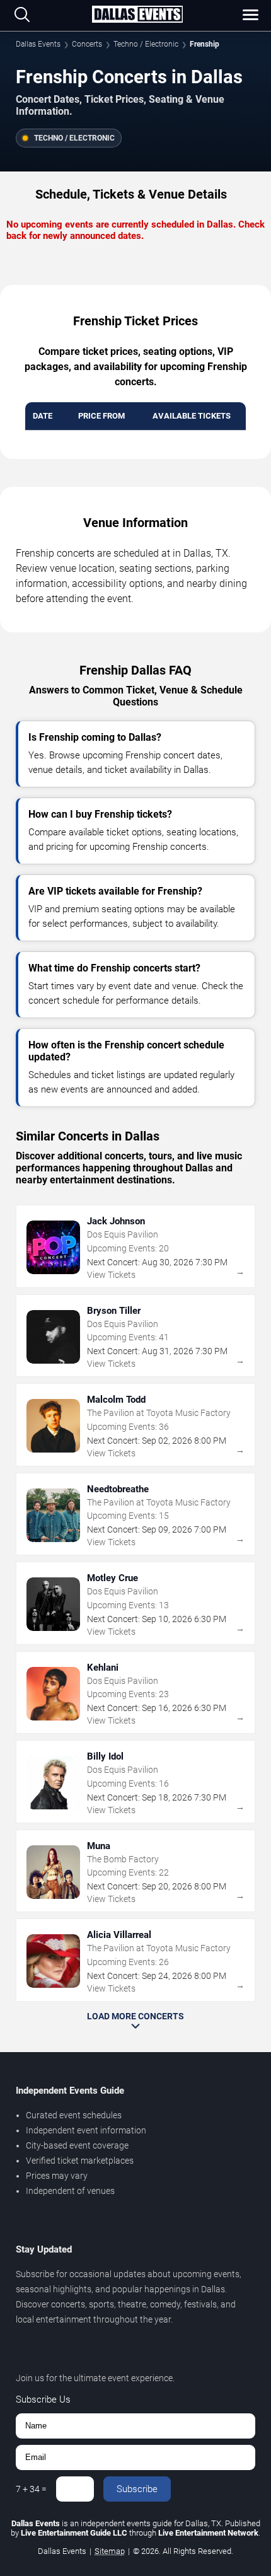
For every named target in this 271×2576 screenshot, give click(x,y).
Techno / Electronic (146, 44)
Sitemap (110, 2551)
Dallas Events (38, 44)
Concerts (87, 44)
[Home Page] (137, 15)
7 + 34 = (31, 2489)
